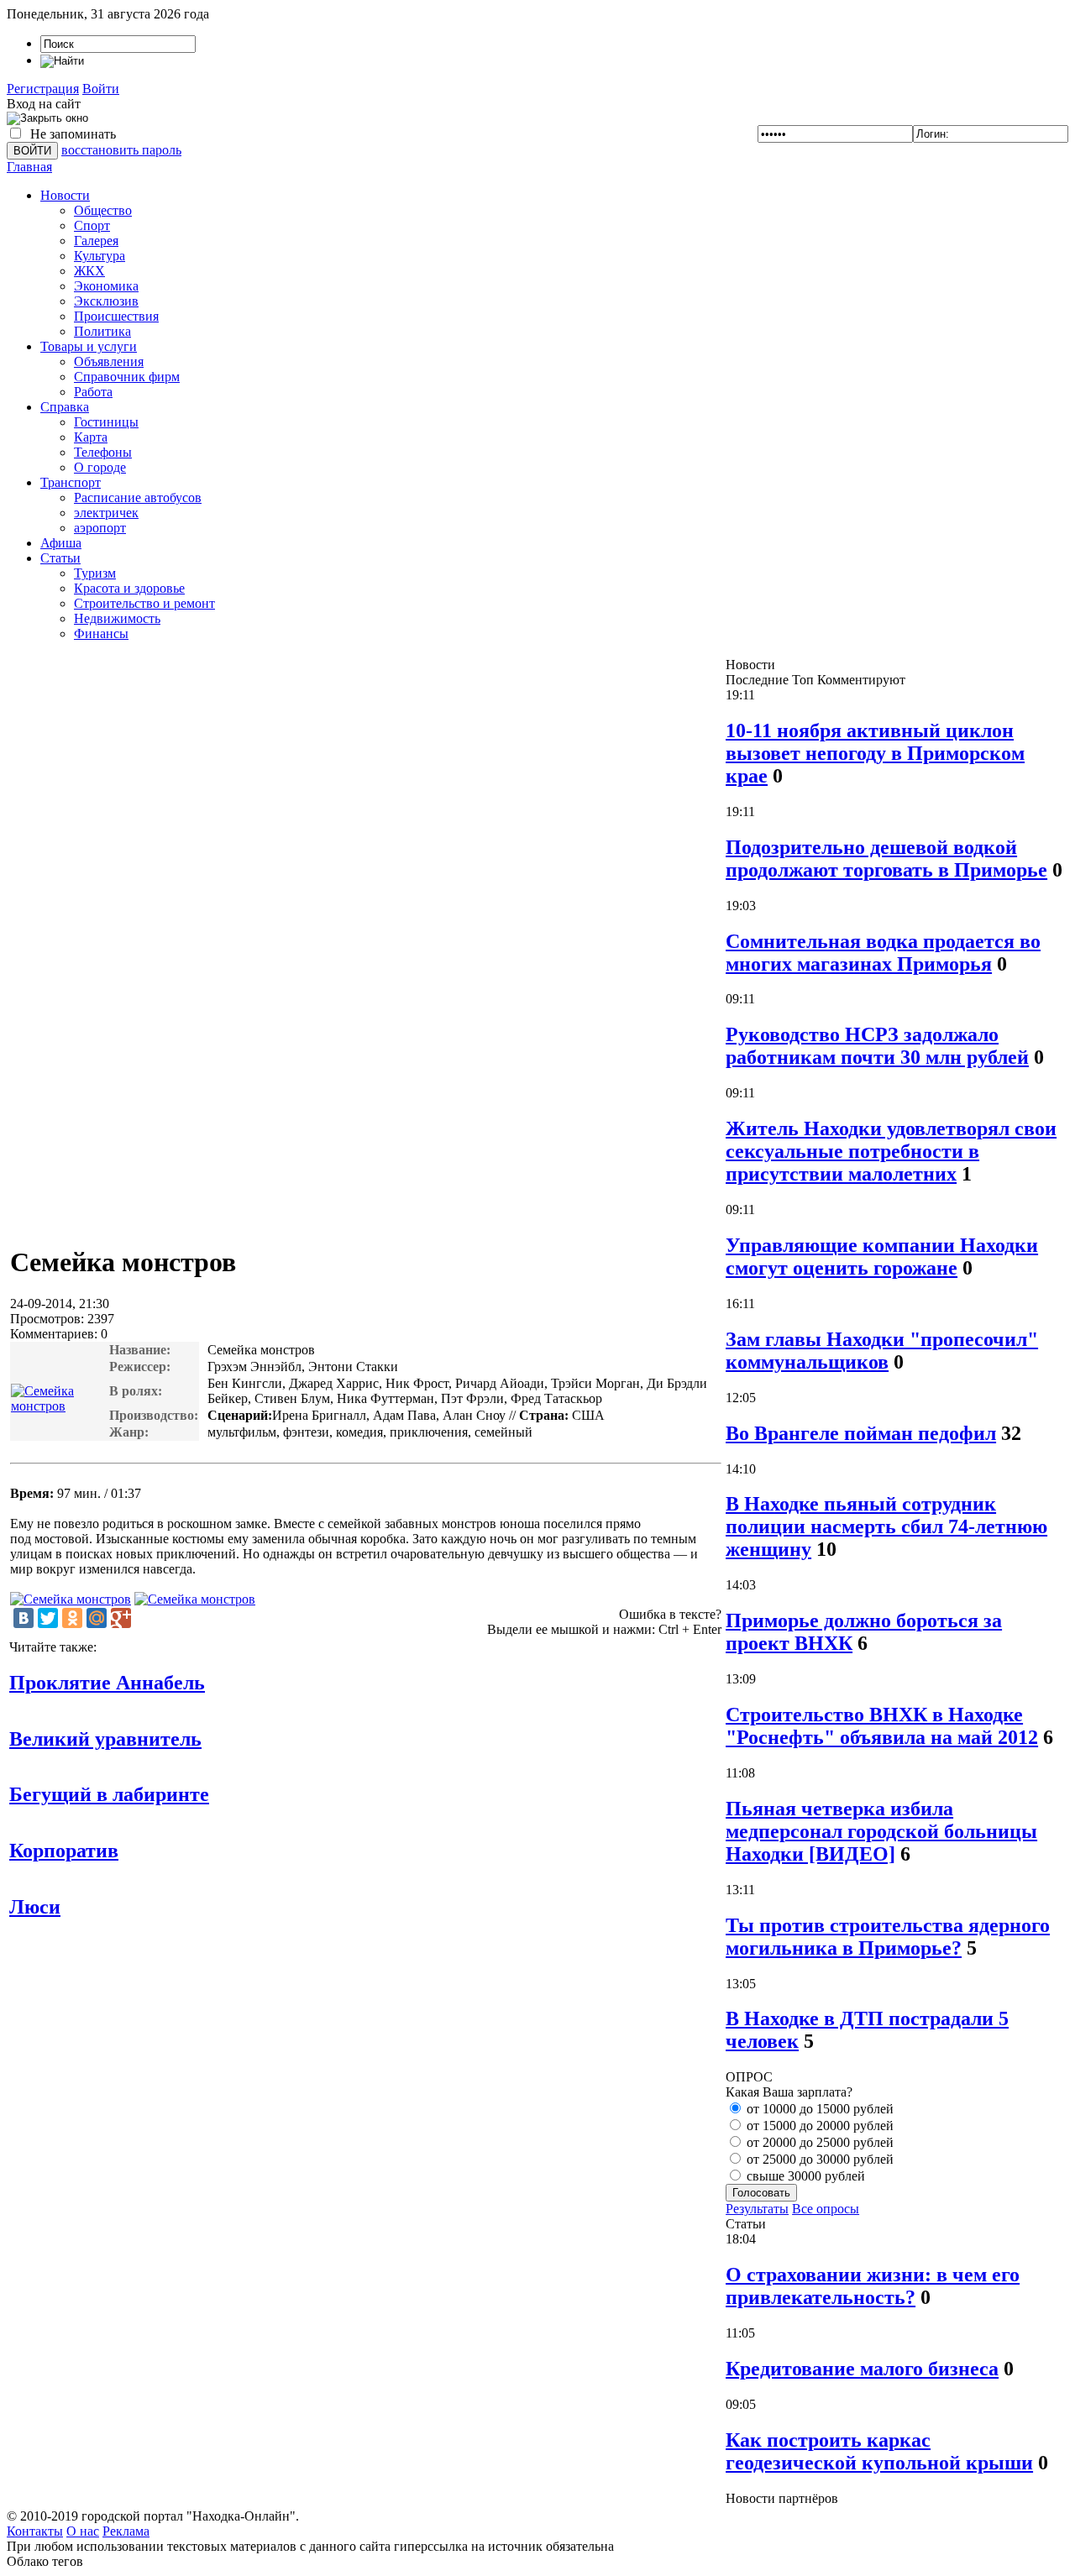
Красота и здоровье (129, 588)
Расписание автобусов (138, 497)
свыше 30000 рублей (804, 2176)
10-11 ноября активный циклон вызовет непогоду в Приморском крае (875, 753)
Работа (93, 392)
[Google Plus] (121, 1618)
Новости (65, 195)
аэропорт (100, 528)
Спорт (92, 225)
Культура (100, 256)
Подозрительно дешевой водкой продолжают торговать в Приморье (886, 859)
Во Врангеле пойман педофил (861, 1433)
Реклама (126, 2531)
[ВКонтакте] (24, 1618)
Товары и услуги (89, 346)
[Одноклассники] (72, 1618)
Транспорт (71, 482)
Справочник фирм (127, 377)
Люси (35, 1907)
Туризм (95, 573)
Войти (101, 89)
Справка (65, 407)
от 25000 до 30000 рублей (818, 2159)
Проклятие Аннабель (107, 1683)
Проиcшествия (116, 316)
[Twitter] (48, 1618)
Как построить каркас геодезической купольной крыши (879, 2451)
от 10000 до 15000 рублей (818, 2109)
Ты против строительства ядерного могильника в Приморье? (888, 1937)
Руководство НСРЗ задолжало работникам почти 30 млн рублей (877, 1046)
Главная (29, 167)
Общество (103, 210)
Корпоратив (64, 1851)
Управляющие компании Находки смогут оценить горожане (882, 1257)
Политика (102, 331)
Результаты (757, 2209)
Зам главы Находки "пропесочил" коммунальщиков (882, 1351)
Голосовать (761, 2193)
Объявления (109, 361)
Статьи (60, 558)
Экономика (106, 286)
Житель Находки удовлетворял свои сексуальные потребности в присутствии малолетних (891, 1151)
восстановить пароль (121, 150)
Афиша (61, 543)
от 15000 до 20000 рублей (818, 2126)
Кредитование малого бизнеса (862, 2369)
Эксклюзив (106, 301)
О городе (100, 467)
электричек (106, 513)
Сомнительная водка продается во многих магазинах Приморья (883, 953)
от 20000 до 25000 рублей (818, 2142)
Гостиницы (106, 422)
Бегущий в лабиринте (109, 1794)
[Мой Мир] (97, 1618)
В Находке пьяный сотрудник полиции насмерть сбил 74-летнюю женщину (886, 1526)
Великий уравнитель (105, 1739)
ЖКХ (89, 271)
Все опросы (826, 2209)
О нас (83, 2531)
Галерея (96, 241)
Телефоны (103, 452)
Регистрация (43, 89)
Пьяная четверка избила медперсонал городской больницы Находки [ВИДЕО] (881, 1831)
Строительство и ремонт (144, 603)
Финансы (101, 634)
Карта (91, 437)
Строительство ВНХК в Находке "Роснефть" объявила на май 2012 (882, 1726)
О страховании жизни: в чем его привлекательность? (873, 2286)
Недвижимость (117, 618)
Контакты (35, 2531)
